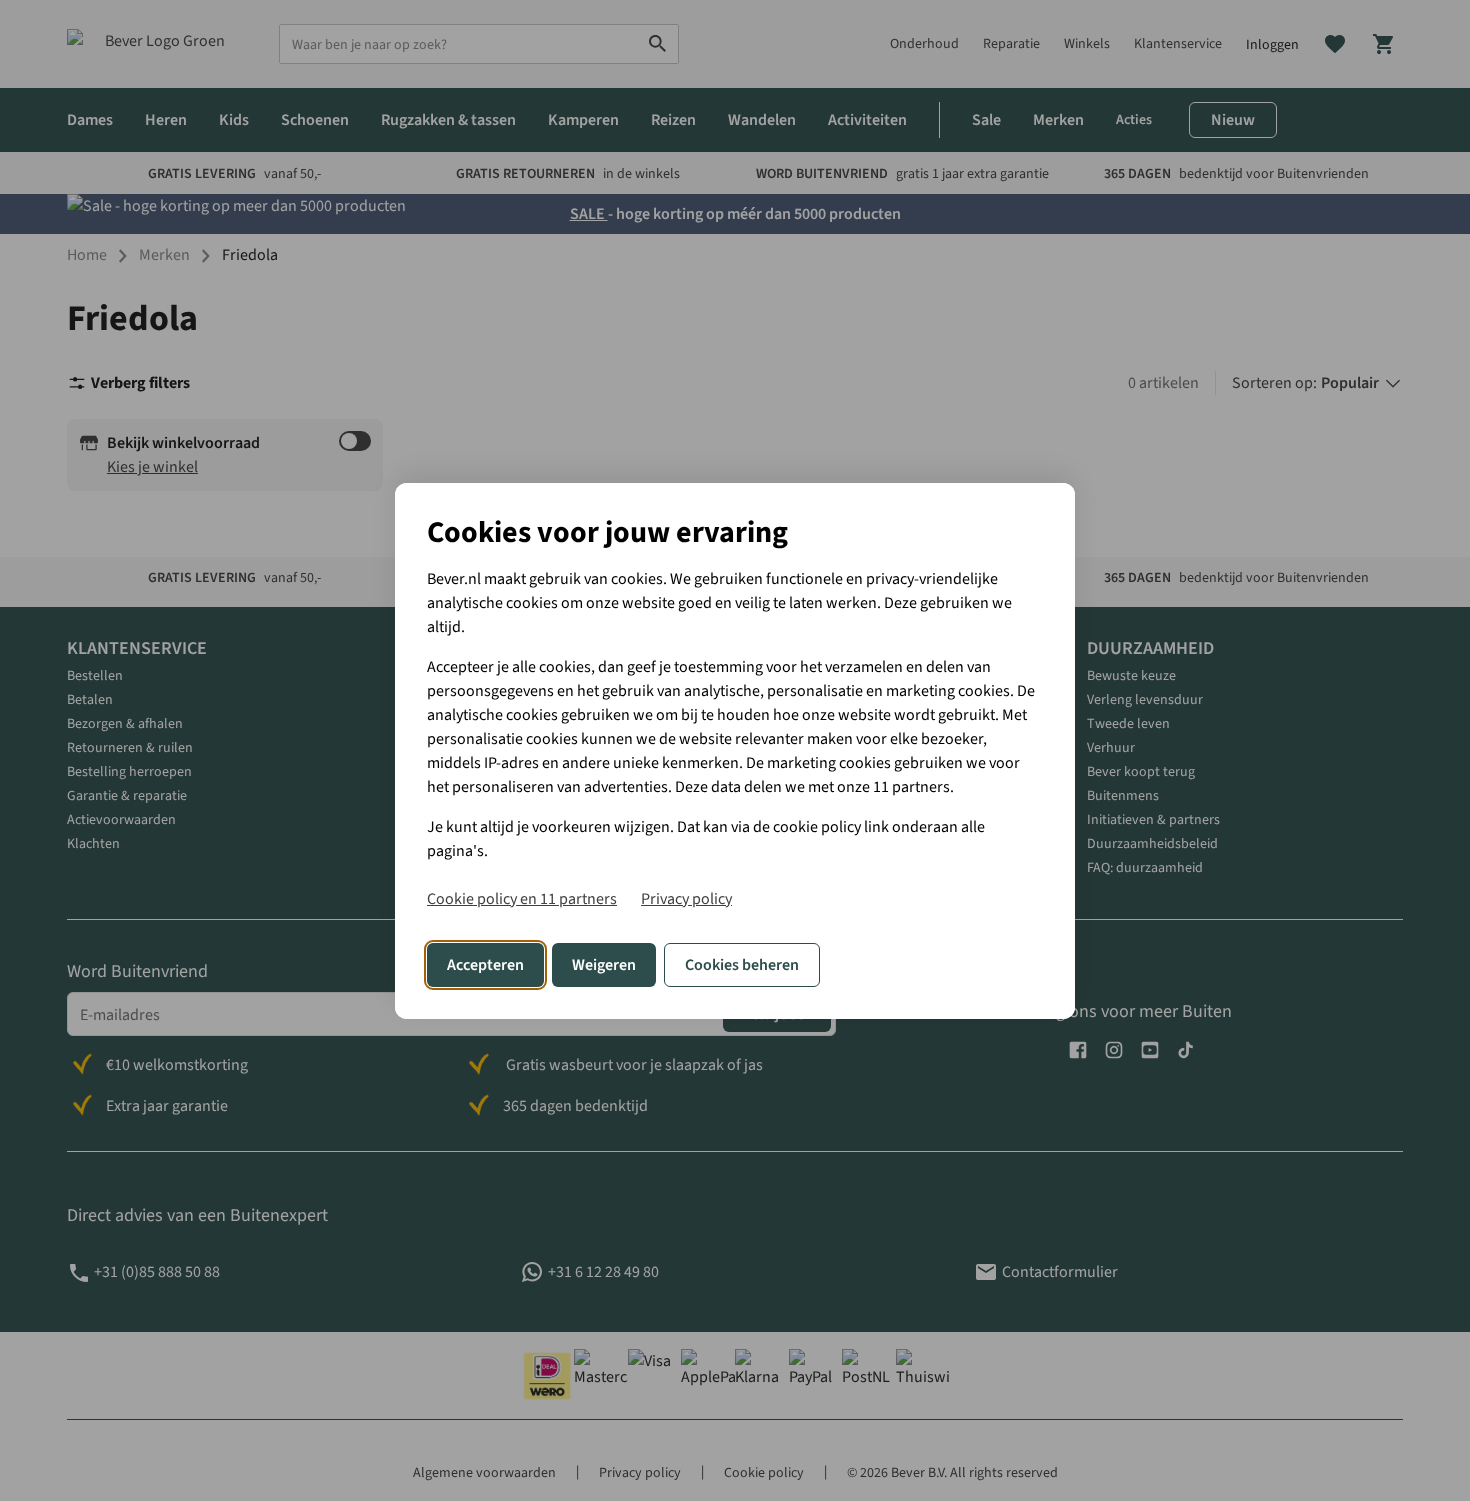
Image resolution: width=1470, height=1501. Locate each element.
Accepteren (485, 965)
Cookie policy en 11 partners (522, 899)
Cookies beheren (742, 965)
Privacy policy (686, 899)
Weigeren (604, 965)
